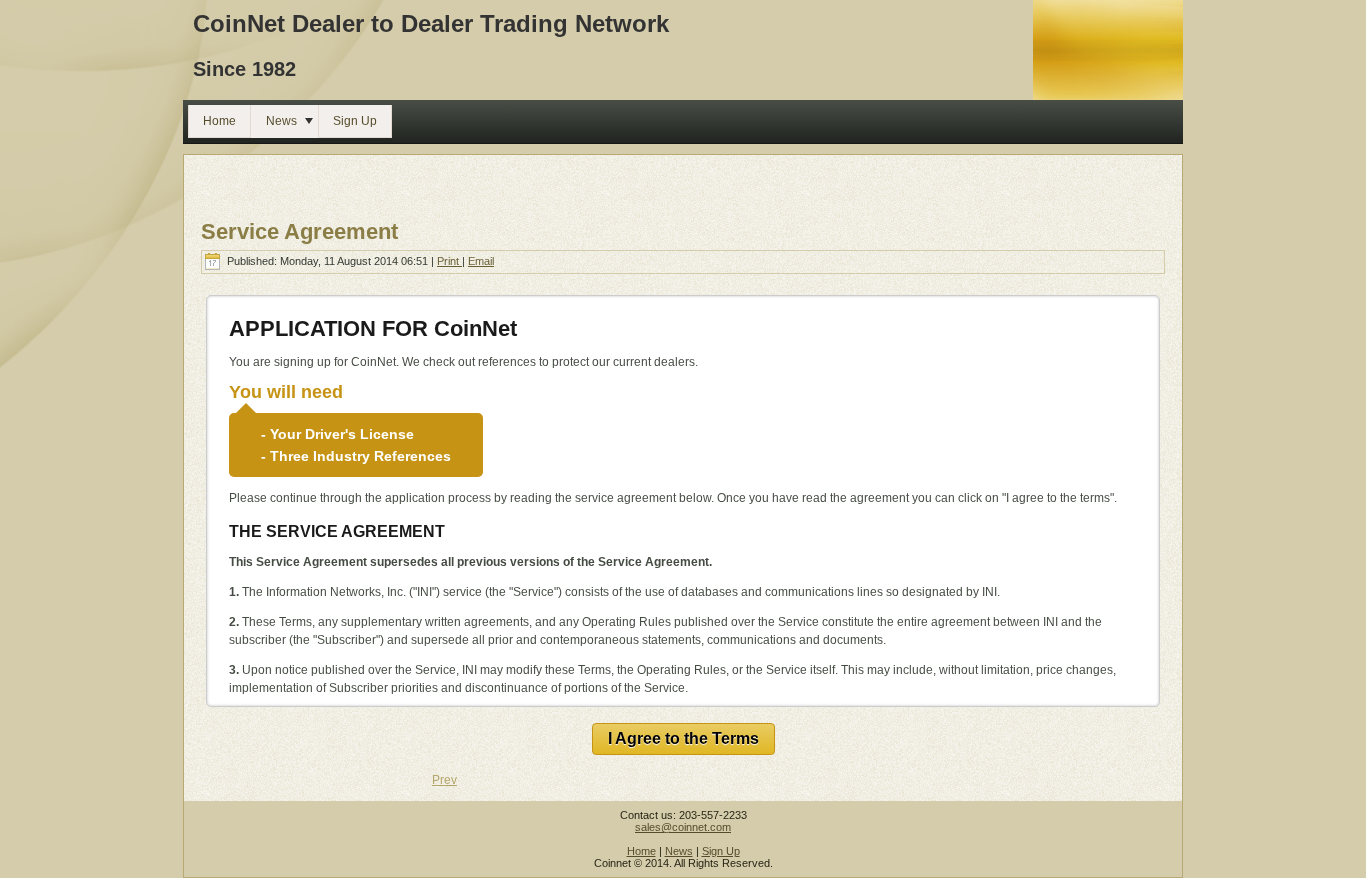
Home (641, 851)
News (679, 851)
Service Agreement (299, 231)
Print (449, 261)
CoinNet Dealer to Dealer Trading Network (431, 23)
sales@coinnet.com (683, 827)
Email (481, 261)
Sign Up (721, 851)
